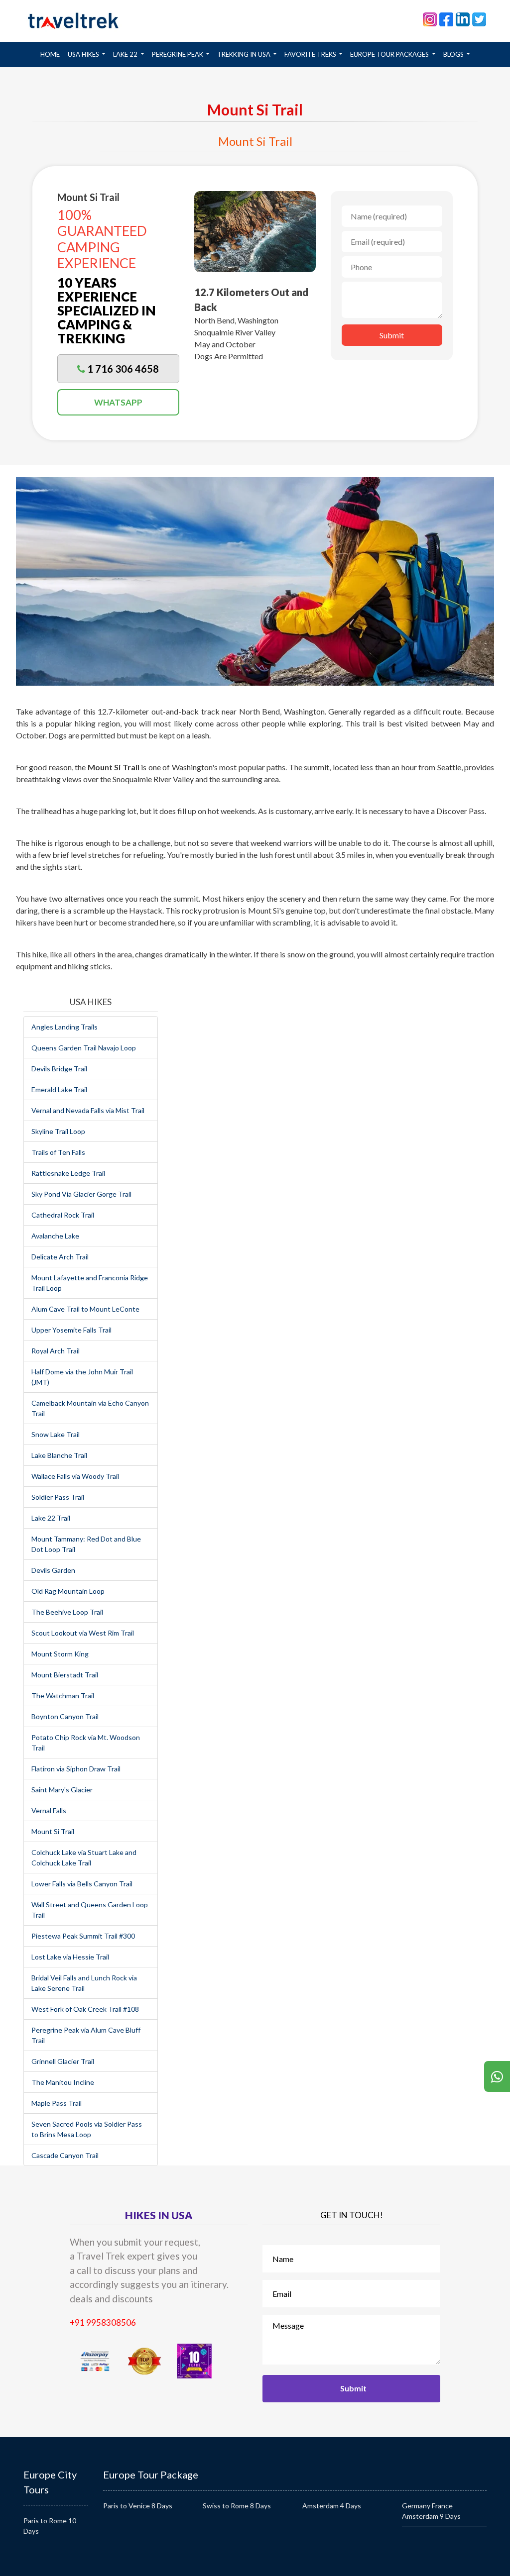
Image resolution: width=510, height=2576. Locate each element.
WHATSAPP (118, 402)
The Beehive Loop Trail (67, 1612)
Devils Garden (53, 1570)
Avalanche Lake (55, 1236)
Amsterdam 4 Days (332, 2506)
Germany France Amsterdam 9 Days (431, 2511)
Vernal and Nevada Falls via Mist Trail (88, 1110)
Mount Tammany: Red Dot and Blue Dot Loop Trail (86, 1544)
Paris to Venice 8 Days (138, 2506)
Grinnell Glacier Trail (63, 2061)
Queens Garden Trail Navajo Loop (84, 1048)
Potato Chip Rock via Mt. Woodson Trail (86, 1743)
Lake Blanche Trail (59, 1455)
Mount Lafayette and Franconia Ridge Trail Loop (90, 1283)
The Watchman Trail (63, 1696)
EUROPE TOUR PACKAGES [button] (390, 54)
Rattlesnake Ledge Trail (68, 1173)
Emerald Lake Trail (59, 1089)
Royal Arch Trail (56, 1351)
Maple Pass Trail (57, 2103)
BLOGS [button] (454, 54)
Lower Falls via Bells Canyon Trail (82, 1884)
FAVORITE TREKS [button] (311, 54)
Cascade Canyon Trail (65, 2155)
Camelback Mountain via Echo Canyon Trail (90, 1408)
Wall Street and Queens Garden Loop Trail (90, 1910)
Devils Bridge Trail (59, 1069)
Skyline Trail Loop (58, 1131)
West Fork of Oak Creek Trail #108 (85, 2009)
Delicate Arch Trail (60, 1257)
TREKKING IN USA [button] (245, 54)
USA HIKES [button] (84, 54)
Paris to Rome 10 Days (50, 2526)
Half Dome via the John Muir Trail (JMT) (82, 1377)
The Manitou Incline (63, 2082)
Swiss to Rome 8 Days (237, 2506)
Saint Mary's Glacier (62, 1790)
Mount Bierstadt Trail (65, 1675)
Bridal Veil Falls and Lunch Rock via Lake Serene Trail (84, 1983)
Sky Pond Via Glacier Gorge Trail (81, 1194)
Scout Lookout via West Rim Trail (83, 1633)
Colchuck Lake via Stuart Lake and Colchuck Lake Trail (84, 1857)
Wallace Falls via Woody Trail (75, 1476)
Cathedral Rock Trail (63, 1215)
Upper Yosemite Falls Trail (71, 1330)
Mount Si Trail (53, 1831)
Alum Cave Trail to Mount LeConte (85, 1309)
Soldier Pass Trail (58, 1497)
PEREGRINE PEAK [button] (178, 54)
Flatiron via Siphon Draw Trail (76, 1769)
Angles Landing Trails (64, 1027)
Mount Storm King (60, 1654)
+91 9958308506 (103, 2322)
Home (52, 54)
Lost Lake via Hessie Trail (70, 1957)
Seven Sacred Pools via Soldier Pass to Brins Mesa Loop (87, 2129)
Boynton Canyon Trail (65, 1716)
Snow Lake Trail (56, 1434)
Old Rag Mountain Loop (68, 1591)
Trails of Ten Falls (58, 1152)
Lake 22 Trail (51, 1518)
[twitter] (479, 18)
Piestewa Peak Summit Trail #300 (83, 1936)
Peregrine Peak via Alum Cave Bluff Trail (86, 2035)
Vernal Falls (49, 1810)
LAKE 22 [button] (126, 54)
